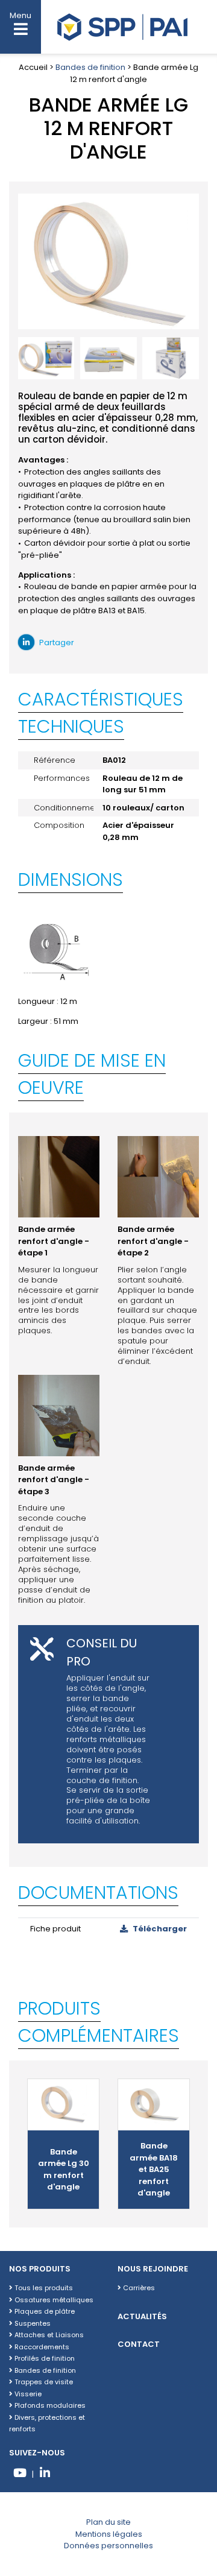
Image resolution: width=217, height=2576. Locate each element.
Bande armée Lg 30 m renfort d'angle (64, 2170)
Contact (139, 2344)
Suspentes (32, 2323)
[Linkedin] (45, 2474)
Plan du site (108, 2522)
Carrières (138, 2288)
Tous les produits (43, 2288)
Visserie (27, 2394)
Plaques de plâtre (44, 2311)
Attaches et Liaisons (48, 2335)
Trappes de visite (43, 2382)
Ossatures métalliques (53, 2300)
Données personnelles (108, 2546)
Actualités (142, 2316)
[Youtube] (20, 2474)
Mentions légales (109, 2534)
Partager (56, 642)
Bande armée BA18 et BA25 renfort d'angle (154, 2169)
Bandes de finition (90, 67)
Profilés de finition (44, 2358)
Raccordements (41, 2347)
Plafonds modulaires (49, 2405)
